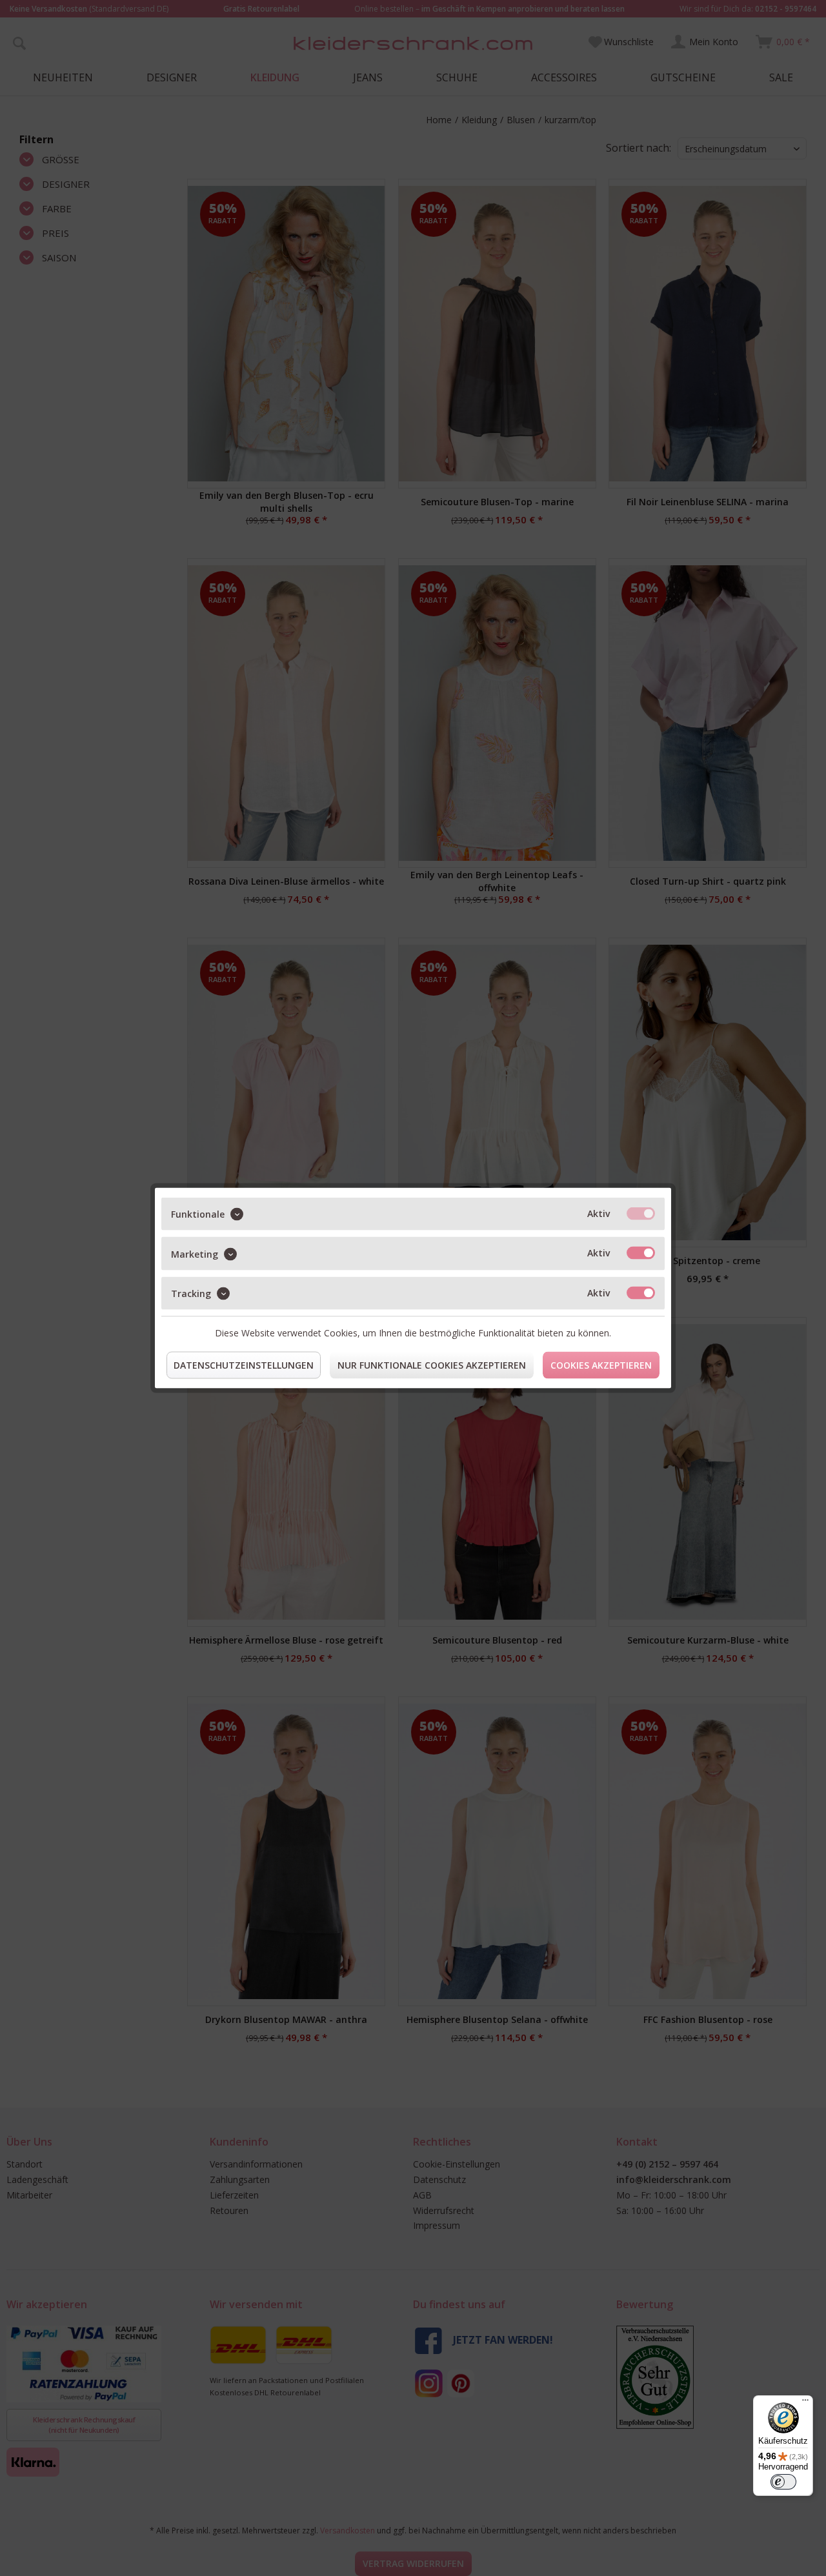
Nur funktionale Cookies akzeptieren (432, 1365)
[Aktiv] (641, 1214)
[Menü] (805, 2403)
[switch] (783, 2482)
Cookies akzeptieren (601, 1365)
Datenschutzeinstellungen (244, 1365)
